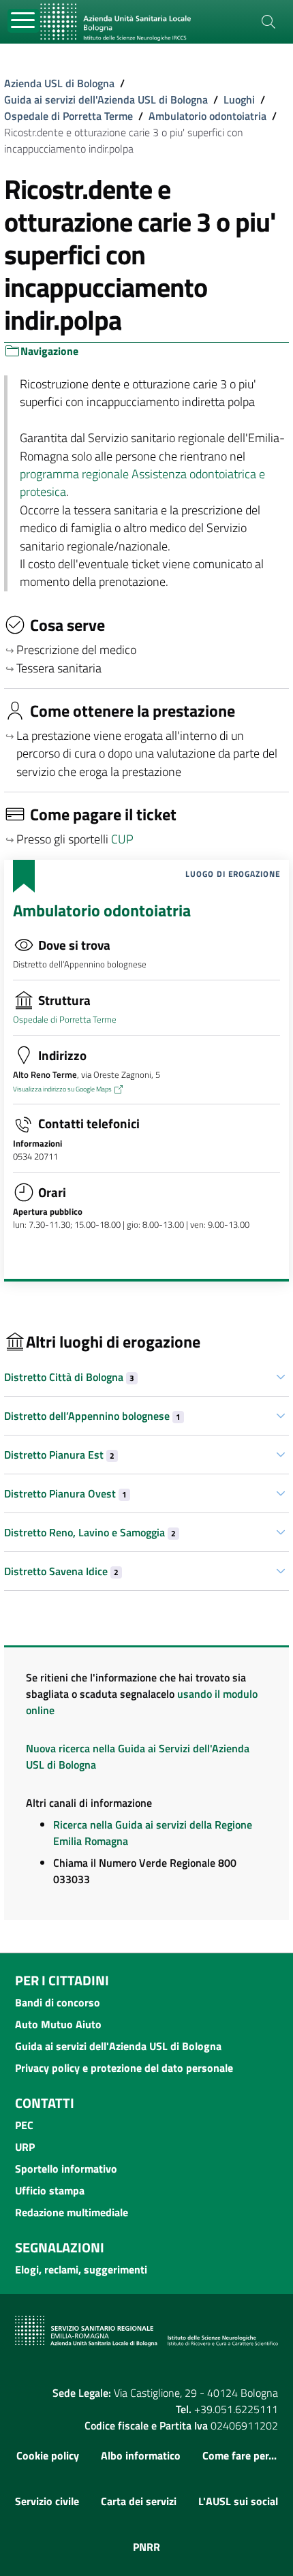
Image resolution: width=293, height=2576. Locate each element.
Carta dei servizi (139, 2501)
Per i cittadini (62, 1980)
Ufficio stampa (50, 2190)
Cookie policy (48, 2455)
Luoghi (239, 99)
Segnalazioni (60, 2247)
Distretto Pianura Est (59, 1455)
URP (25, 2147)
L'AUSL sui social (238, 2501)
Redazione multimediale (72, 2212)
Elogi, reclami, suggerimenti (81, 2269)
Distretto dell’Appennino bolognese (92, 1416)
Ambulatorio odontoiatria (207, 116)
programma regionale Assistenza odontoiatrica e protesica (142, 483)
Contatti (45, 2103)
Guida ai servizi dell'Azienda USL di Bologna (106, 99)
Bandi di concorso (58, 2002)
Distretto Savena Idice (61, 1571)
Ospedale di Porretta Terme (68, 116)
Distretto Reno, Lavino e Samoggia (90, 1532)
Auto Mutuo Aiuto (58, 2024)
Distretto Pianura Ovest (65, 1493)
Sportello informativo (66, 2169)
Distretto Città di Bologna (69, 1377)
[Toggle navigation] (24, 21)
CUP (124, 839)
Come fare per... (240, 2455)
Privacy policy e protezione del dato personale (124, 2068)
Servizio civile (47, 2501)
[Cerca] (268, 22)
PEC (24, 2125)
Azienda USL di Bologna (59, 83)
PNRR (146, 2547)
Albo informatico (141, 2455)
